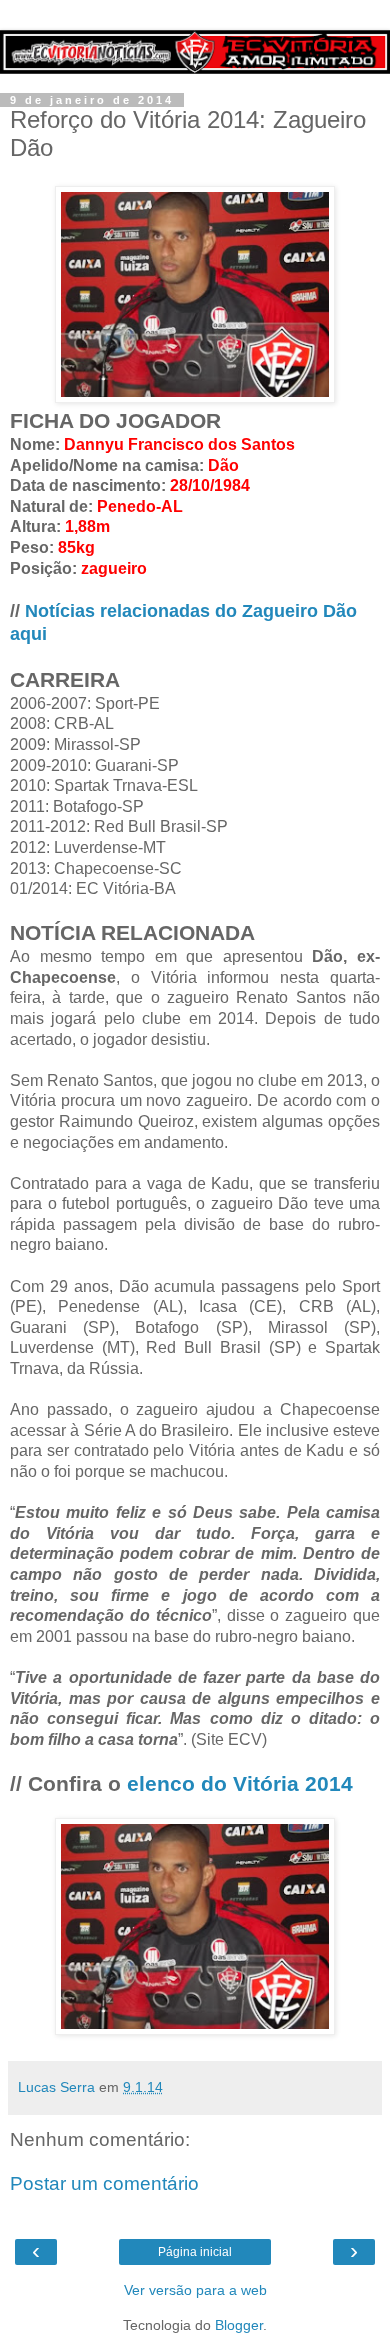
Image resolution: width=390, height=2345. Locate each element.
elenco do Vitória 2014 (240, 1783)
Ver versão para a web (195, 2290)
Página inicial (195, 2252)
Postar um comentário (104, 2183)
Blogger (239, 2325)
